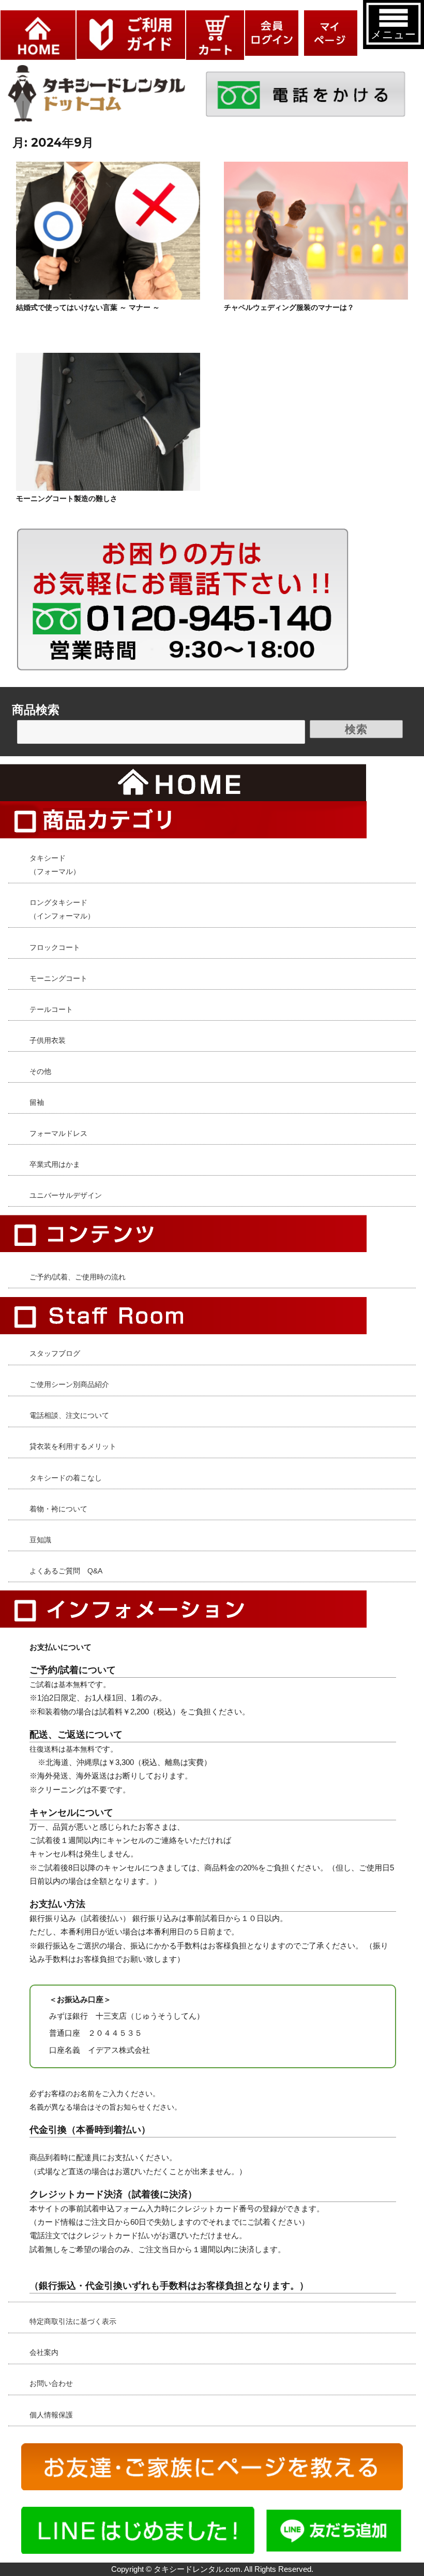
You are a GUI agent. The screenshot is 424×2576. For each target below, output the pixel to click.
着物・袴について (58, 1509)
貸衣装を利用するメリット (73, 1446)
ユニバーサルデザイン (66, 1195)
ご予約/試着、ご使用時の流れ (78, 1277)
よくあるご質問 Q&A (66, 1571)
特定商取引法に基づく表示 (73, 2321)
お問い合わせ (51, 2383)
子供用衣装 (48, 1040)
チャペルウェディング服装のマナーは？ (289, 307)
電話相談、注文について (69, 1415)
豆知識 (40, 1540)
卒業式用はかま (55, 1164)
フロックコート (55, 947)
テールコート (51, 1009)
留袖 (37, 1102)
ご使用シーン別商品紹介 (69, 1384)
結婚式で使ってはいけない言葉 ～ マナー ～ (88, 307)
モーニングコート (58, 978)
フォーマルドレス (58, 1133)
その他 (40, 1071)
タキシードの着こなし (66, 1478)
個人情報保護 (51, 2415)
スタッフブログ (55, 1353)
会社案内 (44, 2352)
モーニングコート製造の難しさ (67, 498)
